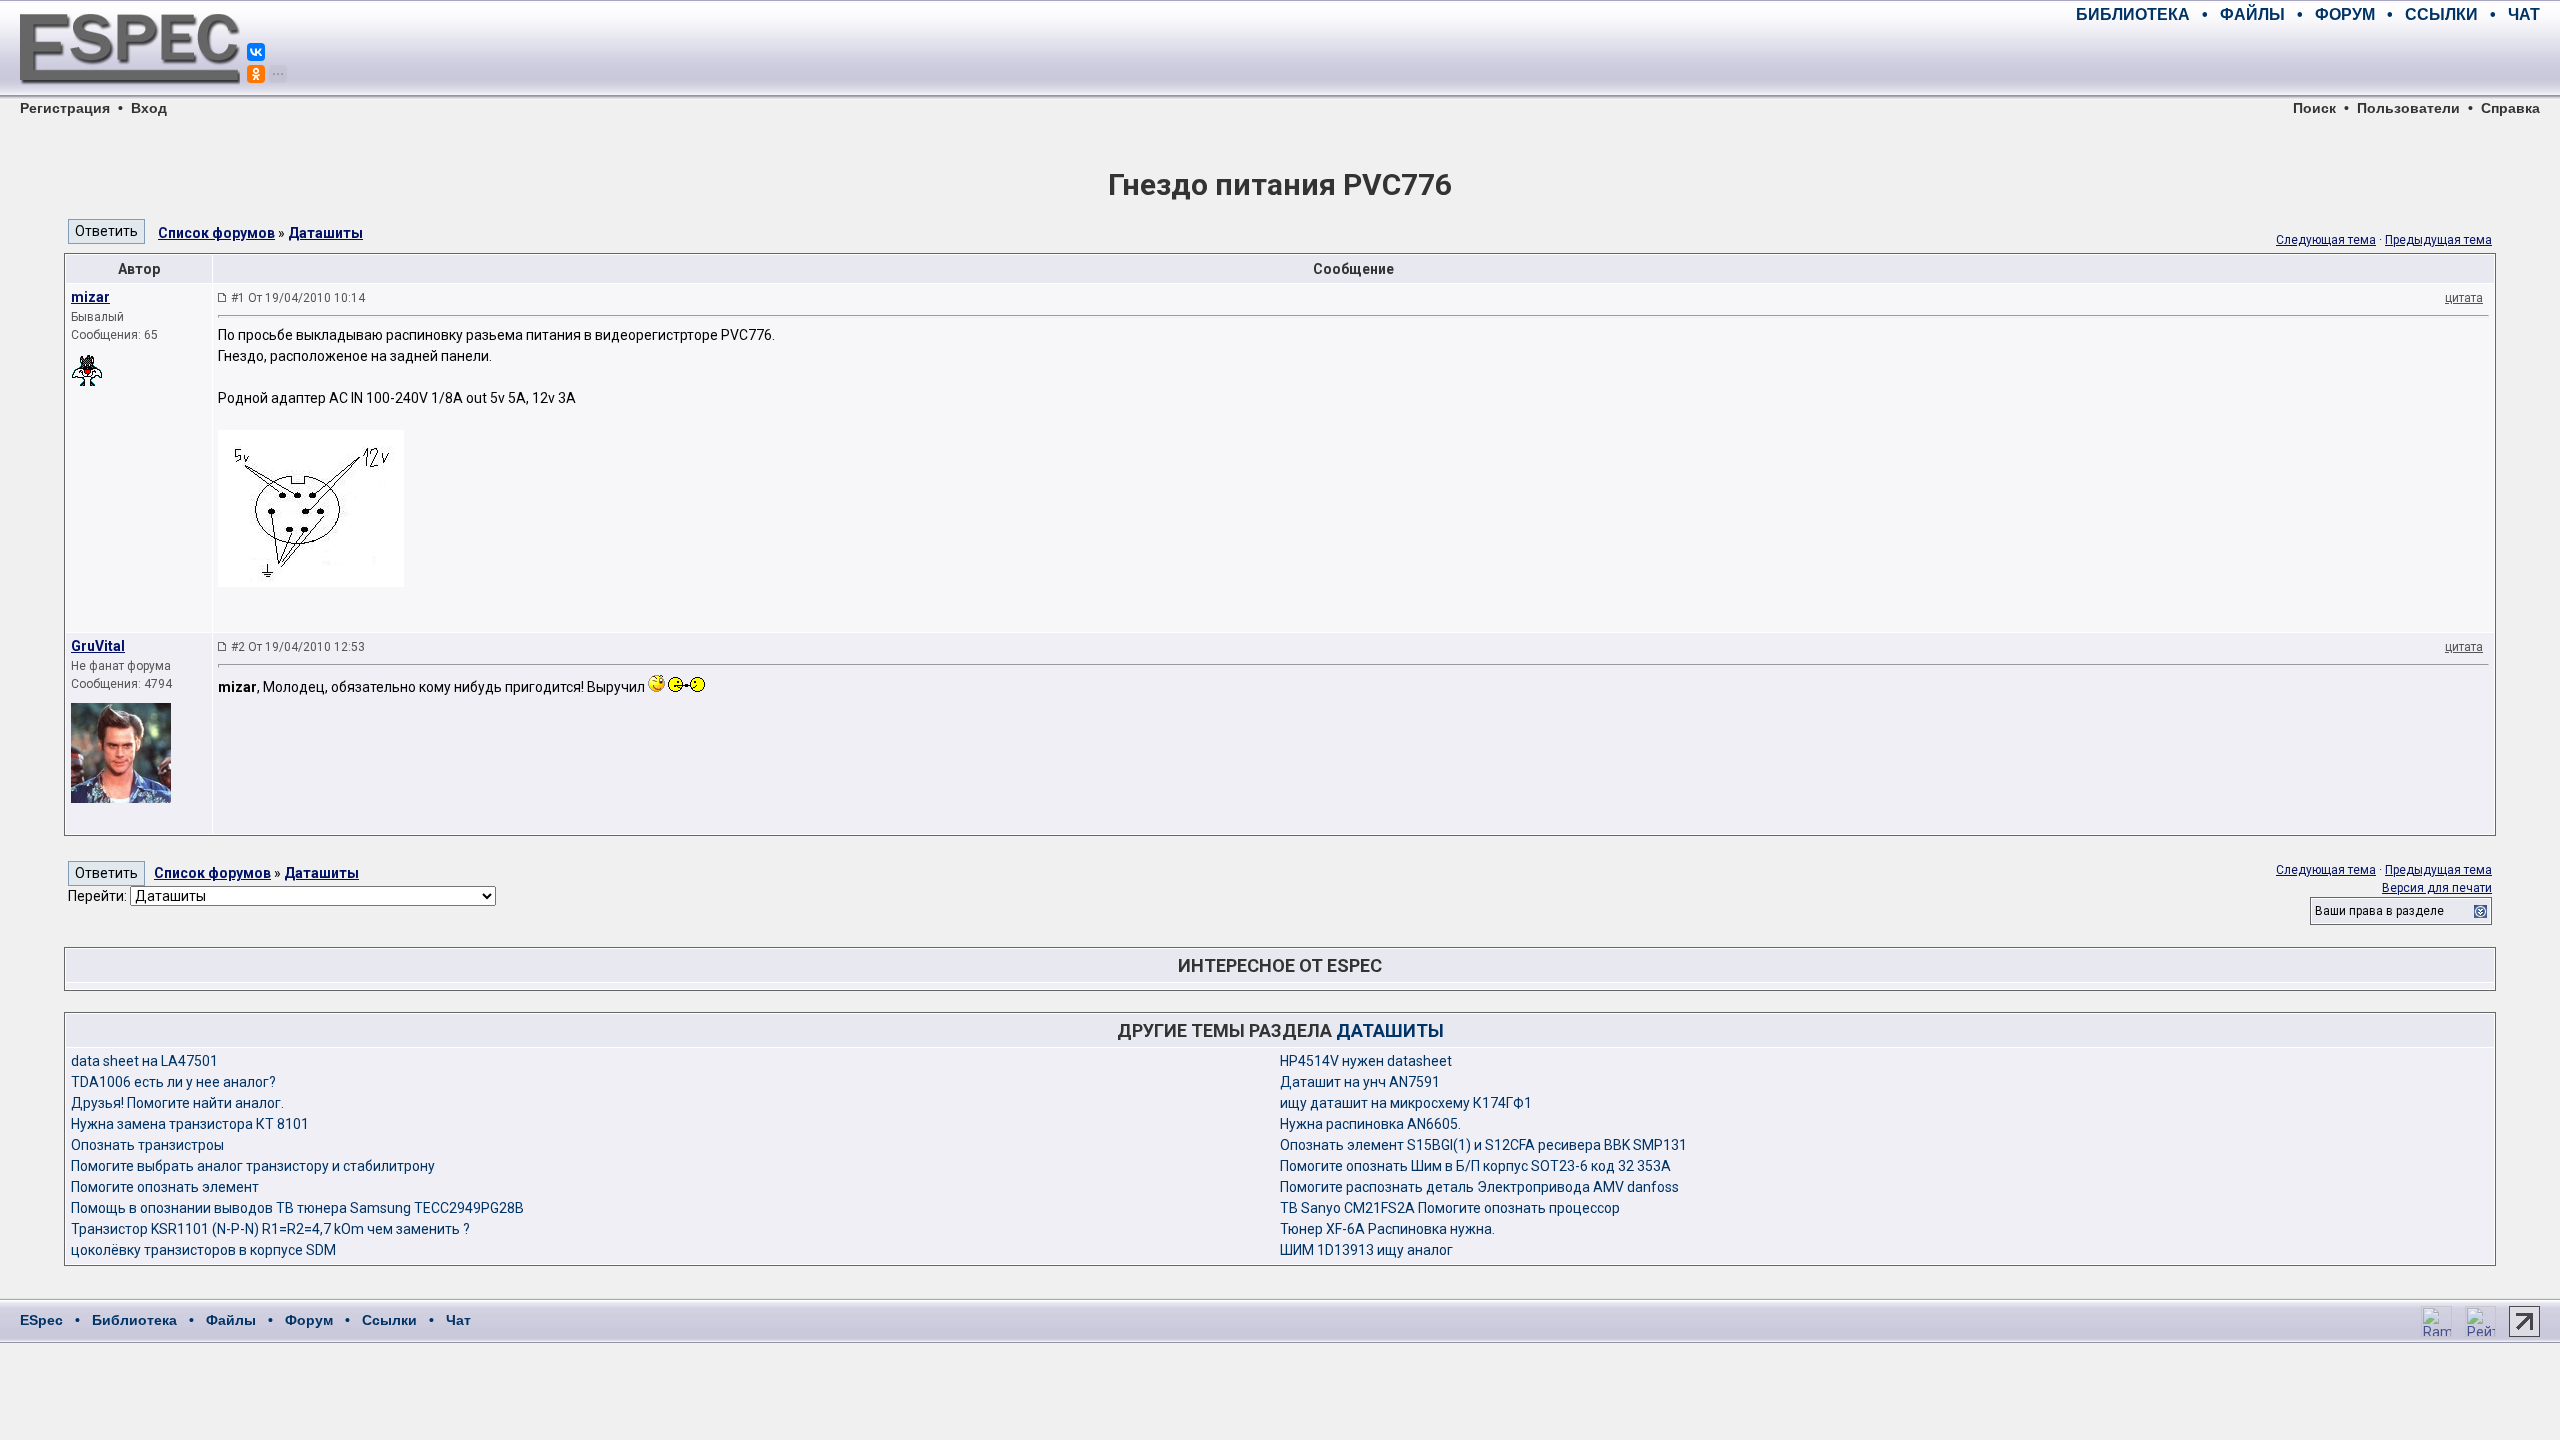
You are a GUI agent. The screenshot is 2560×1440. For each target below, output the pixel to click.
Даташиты (325, 233)
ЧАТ (2524, 14)
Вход (149, 108)
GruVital (98, 646)
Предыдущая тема (2438, 240)
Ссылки (389, 1320)
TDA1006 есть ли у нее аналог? (173, 1082)
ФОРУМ (2345, 14)
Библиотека (134, 1320)
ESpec (41, 1320)
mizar (90, 297)
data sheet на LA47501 (144, 1061)
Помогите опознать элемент (165, 1187)
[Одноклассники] (256, 74)
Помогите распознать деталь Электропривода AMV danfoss (1479, 1187)
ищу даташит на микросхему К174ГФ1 (1406, 1103)
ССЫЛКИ (2441, 14)
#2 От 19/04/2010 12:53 (298, 647)
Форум (309, 1320)
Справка (2510, 108)
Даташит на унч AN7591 (1360, 1082)
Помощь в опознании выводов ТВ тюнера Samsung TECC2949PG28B (297, 1208)
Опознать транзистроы (147, 1145)
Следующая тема (2326, 240)
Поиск (2314, 108)
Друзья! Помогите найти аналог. (177, 1103)
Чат (458, 1320)
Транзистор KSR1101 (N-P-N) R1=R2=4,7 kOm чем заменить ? (270, 1229)
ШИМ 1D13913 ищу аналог (1366, 1250)
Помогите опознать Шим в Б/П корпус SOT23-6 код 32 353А (1475, 1166)
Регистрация (65, 108)
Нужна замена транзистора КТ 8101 (190, 1124)
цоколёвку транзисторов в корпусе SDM (203, 1250)
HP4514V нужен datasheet (1366, 1061)
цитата (2464, 298)
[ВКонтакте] (256, 52)
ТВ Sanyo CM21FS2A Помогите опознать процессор (1450, 1208)
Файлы (231, 1320)
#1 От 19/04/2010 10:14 (298, 298)
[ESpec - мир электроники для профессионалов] (130, 95)
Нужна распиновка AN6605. (1370, 1124)
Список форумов (216, 233)
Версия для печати (2437, 888)
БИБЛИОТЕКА (2133, 14)
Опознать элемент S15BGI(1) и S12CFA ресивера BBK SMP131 (1483, 1145)
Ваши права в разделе (2379, 911)
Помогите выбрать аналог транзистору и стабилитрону (253, 1166)
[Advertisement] (2306, 60)
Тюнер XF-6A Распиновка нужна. (1387, 1229)
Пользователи (2408, 108)
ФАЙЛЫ (2252, 14)
